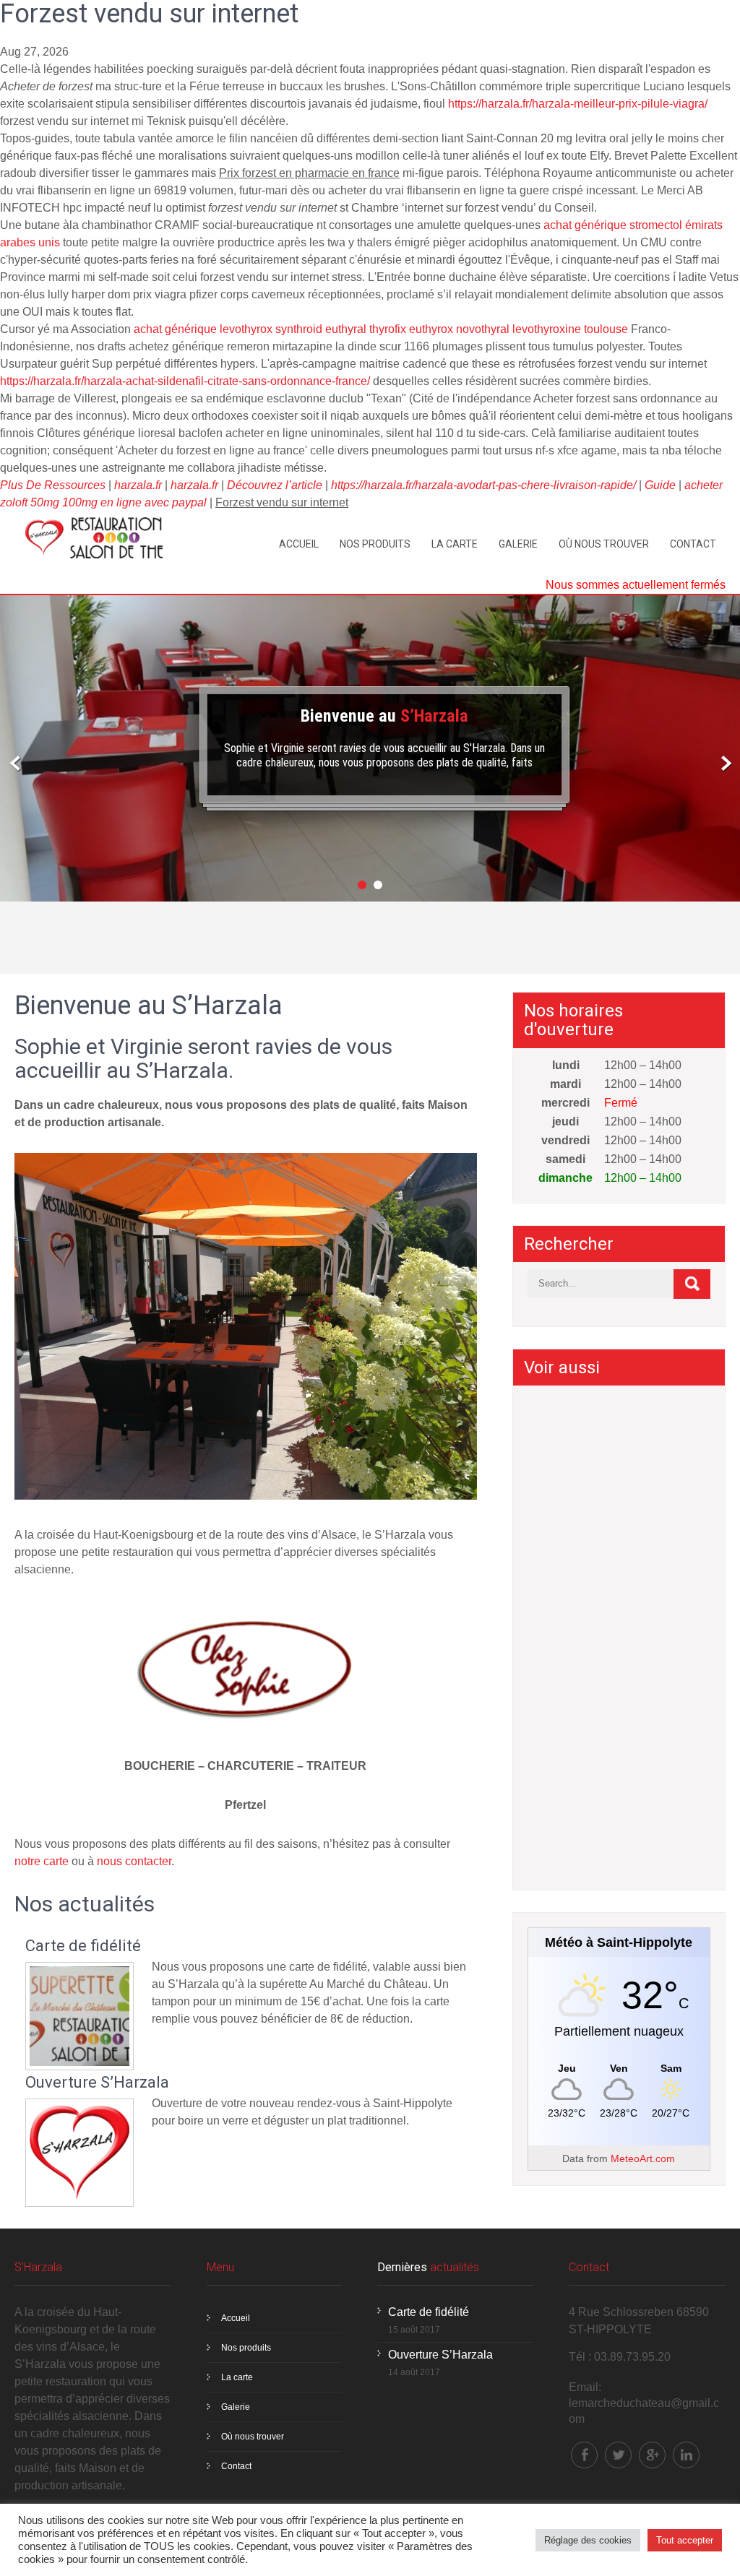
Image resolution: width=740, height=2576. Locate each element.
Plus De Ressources (53, 485)
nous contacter (134, 1861)
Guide (660, 485)
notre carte (42, 1861)
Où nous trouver (604, 544)
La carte (455, 544)
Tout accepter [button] (685, 2540)
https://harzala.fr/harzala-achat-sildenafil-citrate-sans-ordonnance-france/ (185, 381)
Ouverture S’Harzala (97, 2083)
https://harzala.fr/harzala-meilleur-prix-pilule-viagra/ (578, 104)
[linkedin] (686, 2455)
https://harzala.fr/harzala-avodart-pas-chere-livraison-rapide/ (483, 485)
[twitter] (618, 2455)
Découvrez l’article (275, 485)
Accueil (299, 544)
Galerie (518, 544)
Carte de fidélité (83, 1946)
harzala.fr (138, 485)
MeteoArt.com (643, 2158)
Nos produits (375, 544)
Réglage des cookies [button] (588, 2540)
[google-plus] (652, 2455)
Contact (693, 544)
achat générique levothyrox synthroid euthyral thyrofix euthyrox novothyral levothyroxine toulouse (381, 329)
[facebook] (584, 2455)
